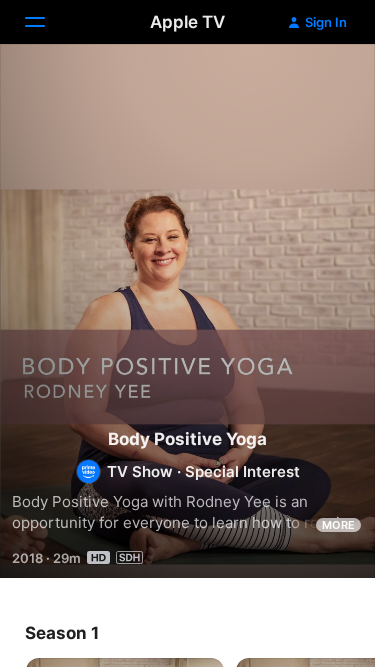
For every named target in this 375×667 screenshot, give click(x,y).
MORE (338, 525)
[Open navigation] (47, 22)
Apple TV (187, 22)
